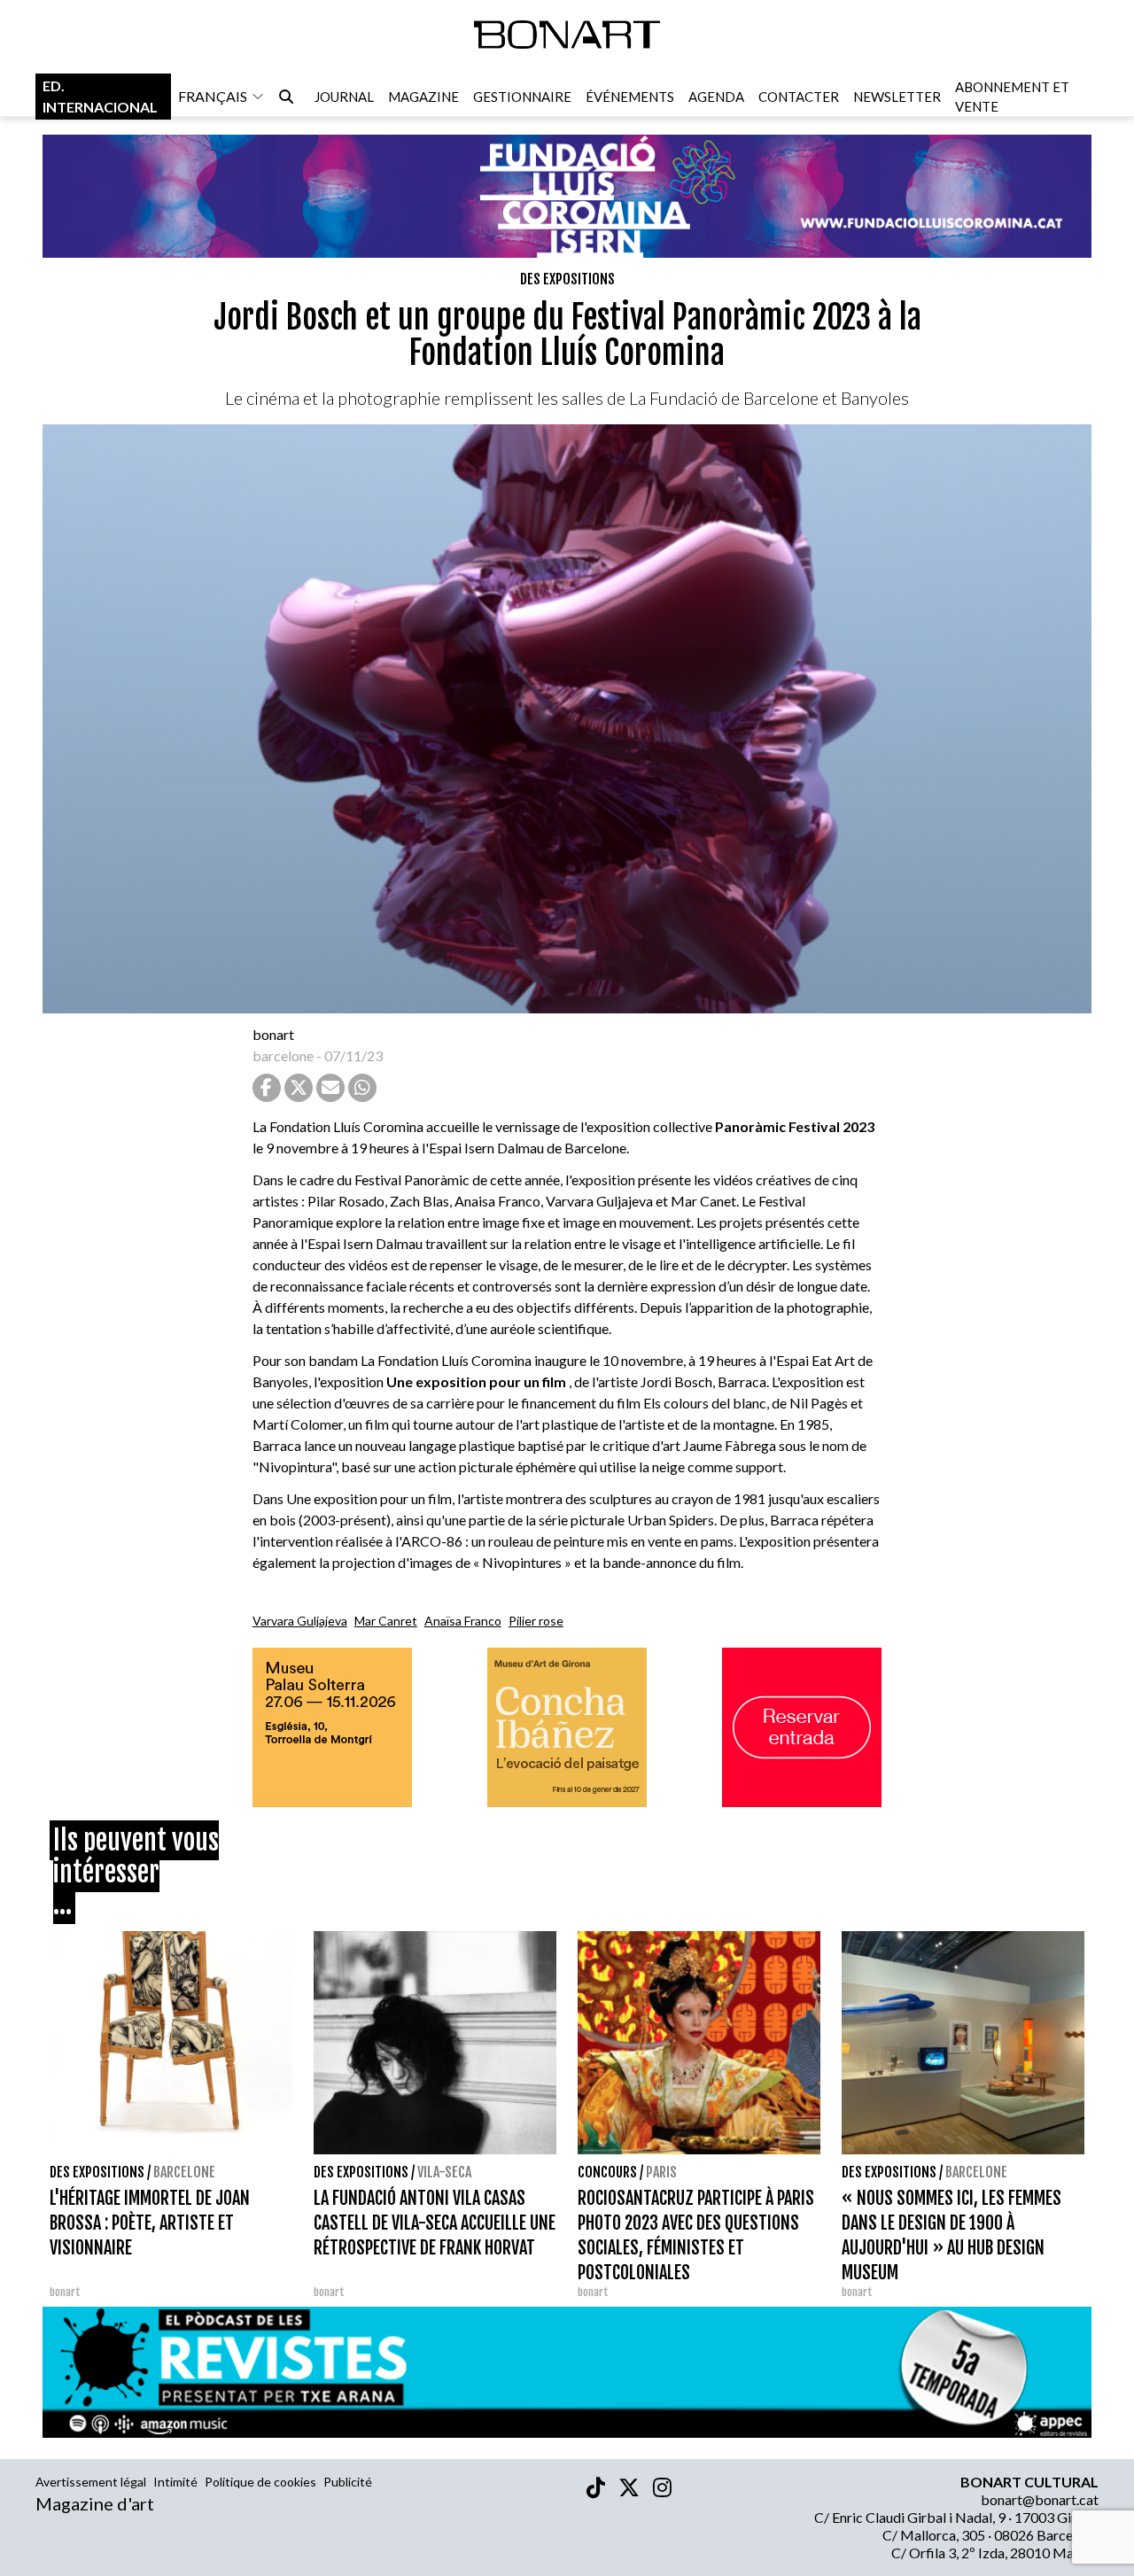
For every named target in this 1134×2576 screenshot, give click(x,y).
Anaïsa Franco (463, 1621)
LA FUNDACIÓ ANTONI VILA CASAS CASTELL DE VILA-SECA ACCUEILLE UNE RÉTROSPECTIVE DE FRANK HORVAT (435, 2223)
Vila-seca (444, 2172)
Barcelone (184, 2172)
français (213, 96)
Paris (661, 2172)
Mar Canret (386, 1621)
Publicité (348, 2482)
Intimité (175, 2482)
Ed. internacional (100, 96)
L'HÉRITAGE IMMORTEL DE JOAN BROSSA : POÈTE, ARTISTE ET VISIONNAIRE (150, 2223)
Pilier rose (536, 1621)
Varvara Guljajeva (300, 1621)
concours (607, 2172)
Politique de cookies (260, 2482)
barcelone (283, 1055)
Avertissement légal (91, 2482)
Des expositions (567, 279)
